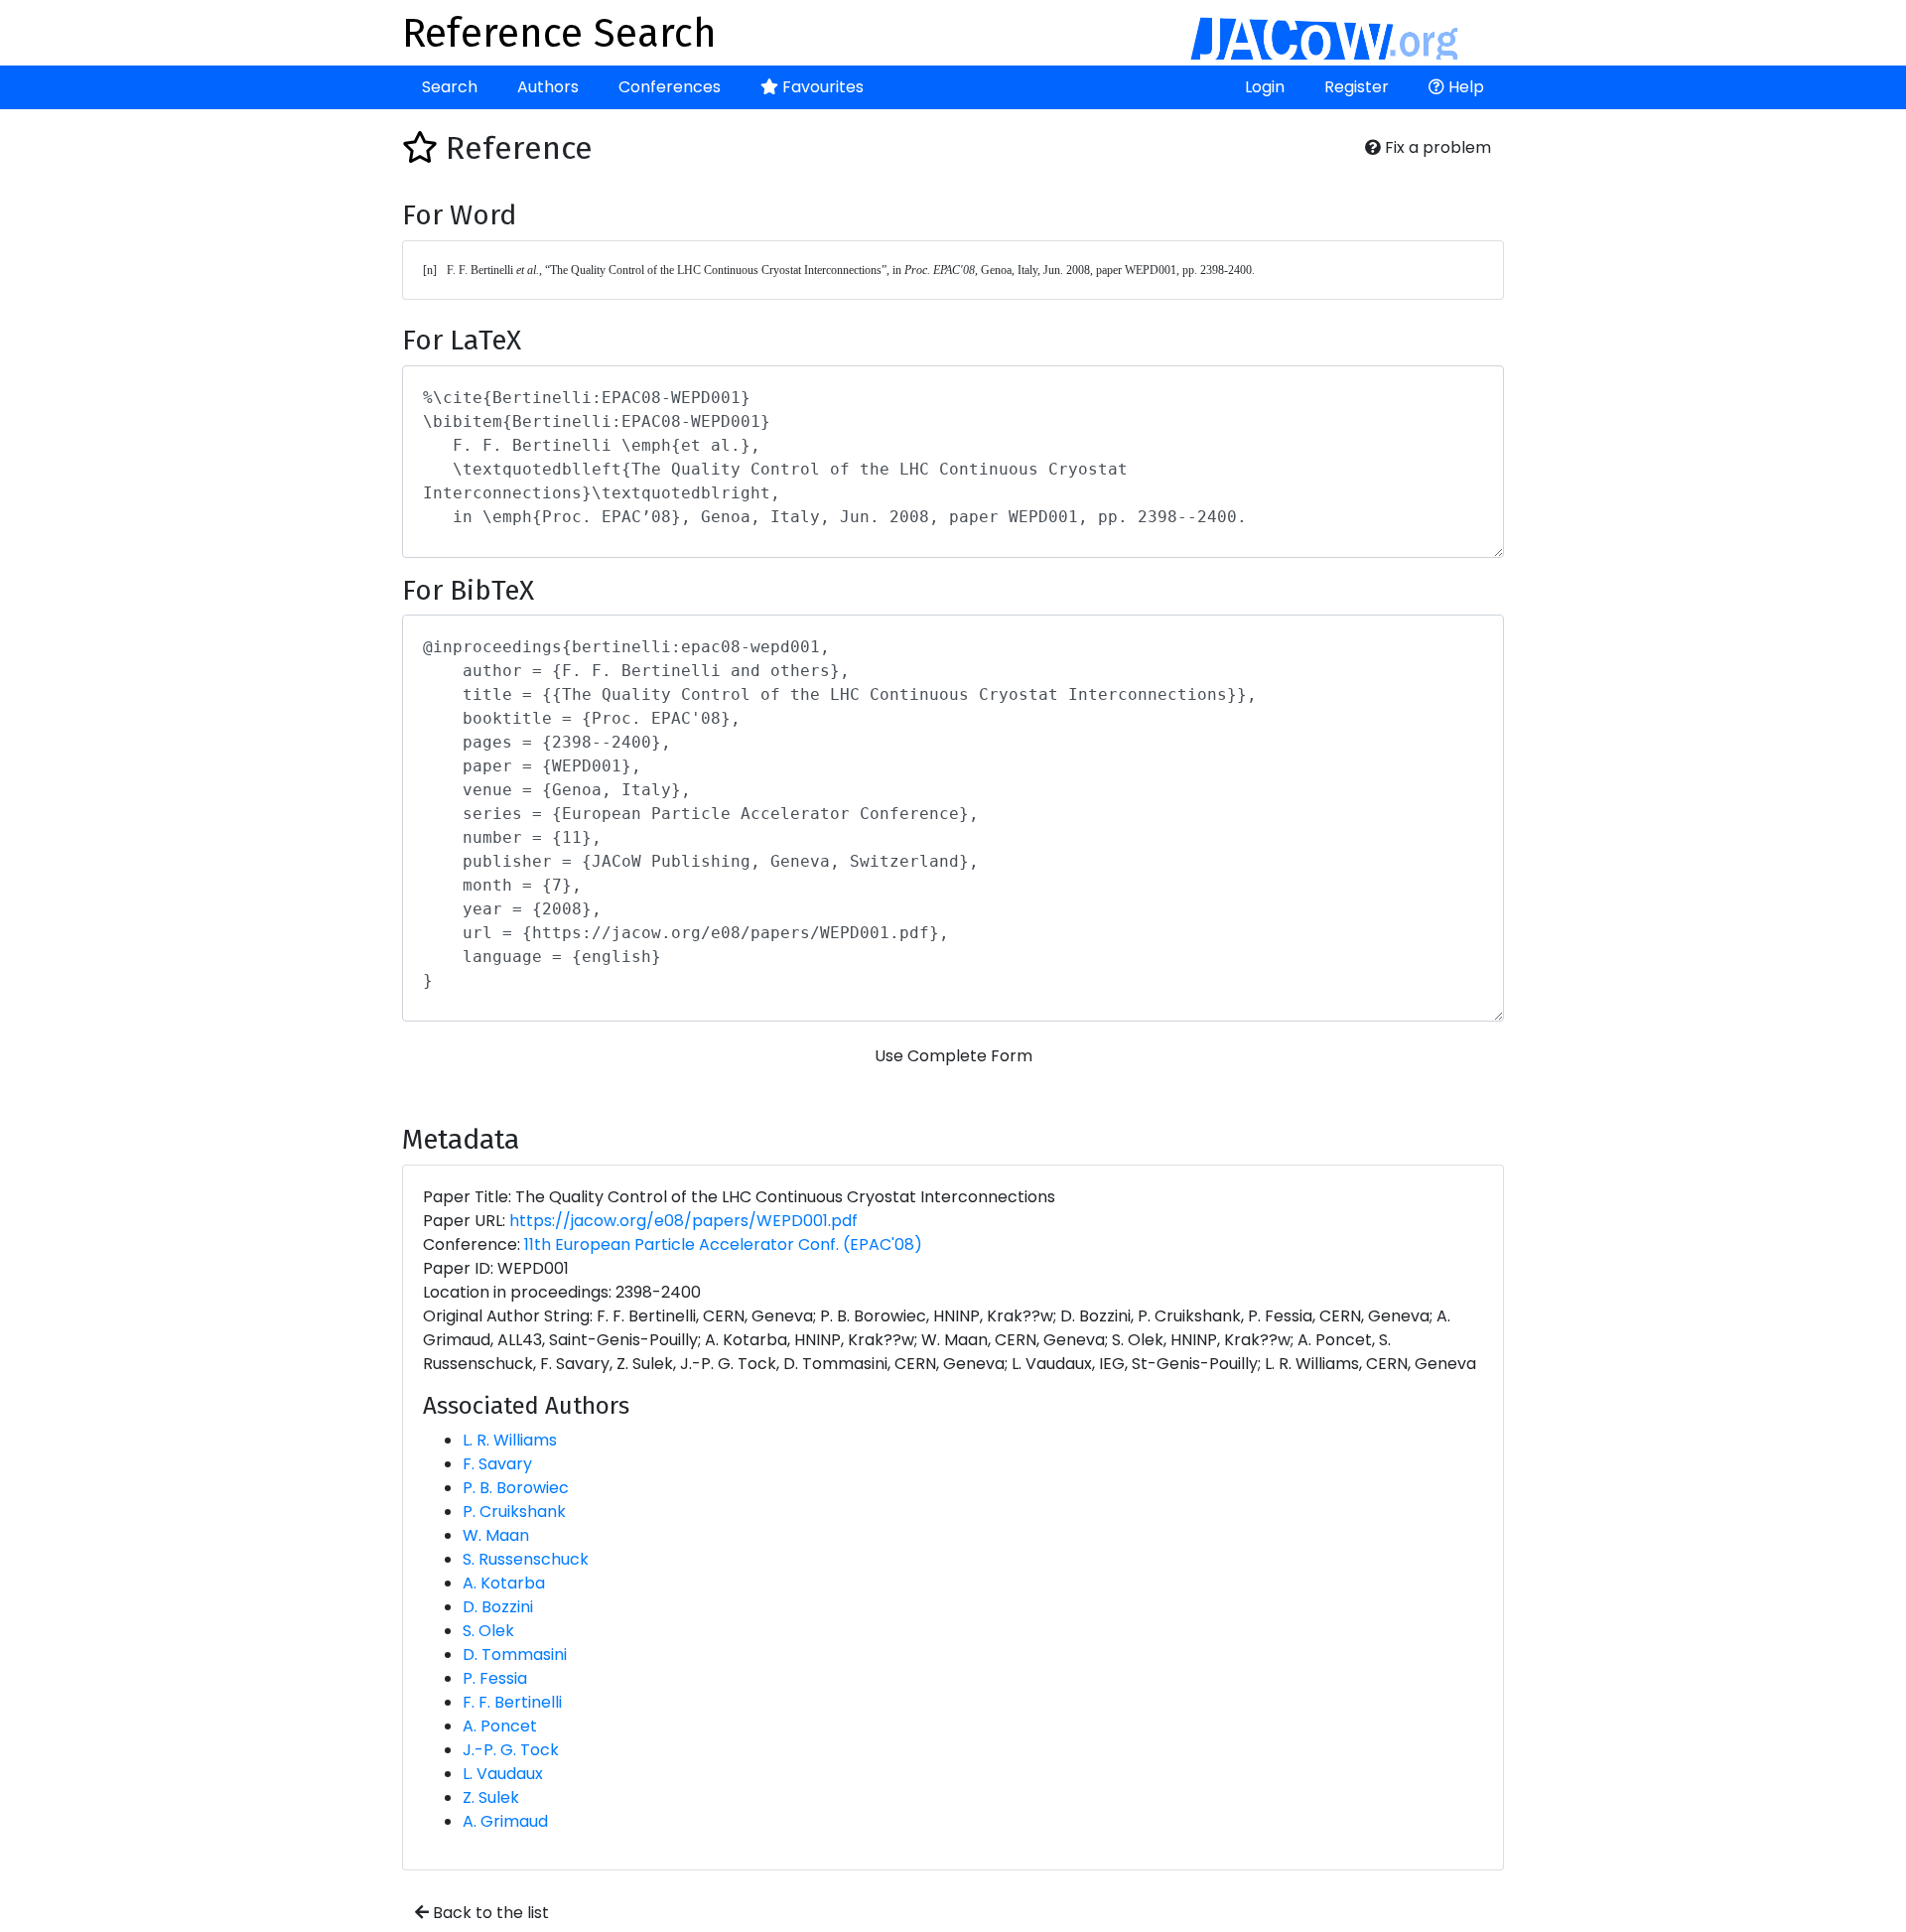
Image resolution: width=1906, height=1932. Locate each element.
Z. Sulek (491, 1797)
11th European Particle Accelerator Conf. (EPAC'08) (723, 1244)
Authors (548, 87)
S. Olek (488, 1631)
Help (1464, 87)
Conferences (670, 87)
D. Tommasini (515, 1655)
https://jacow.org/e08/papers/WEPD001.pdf (683, 1221)
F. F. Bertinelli (512, 1702)
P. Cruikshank (514, 1512)
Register (1357, 87)
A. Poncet (500, 1726)
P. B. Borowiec (516, 1488)
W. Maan (496, 1535)
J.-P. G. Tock (511, 1750)
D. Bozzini (498, 1607)
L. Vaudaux (503, 1774)
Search (450, 87)
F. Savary (497, 1464)
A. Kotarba (504, 1583)
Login (1265, 87)
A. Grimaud (505, 1821)
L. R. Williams (510, 1440)
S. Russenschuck (526, 1559)
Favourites (821, 87)
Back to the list (489, 1913)
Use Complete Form (953, 1056)
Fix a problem (1436, 147)
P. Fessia (495, 1678)
